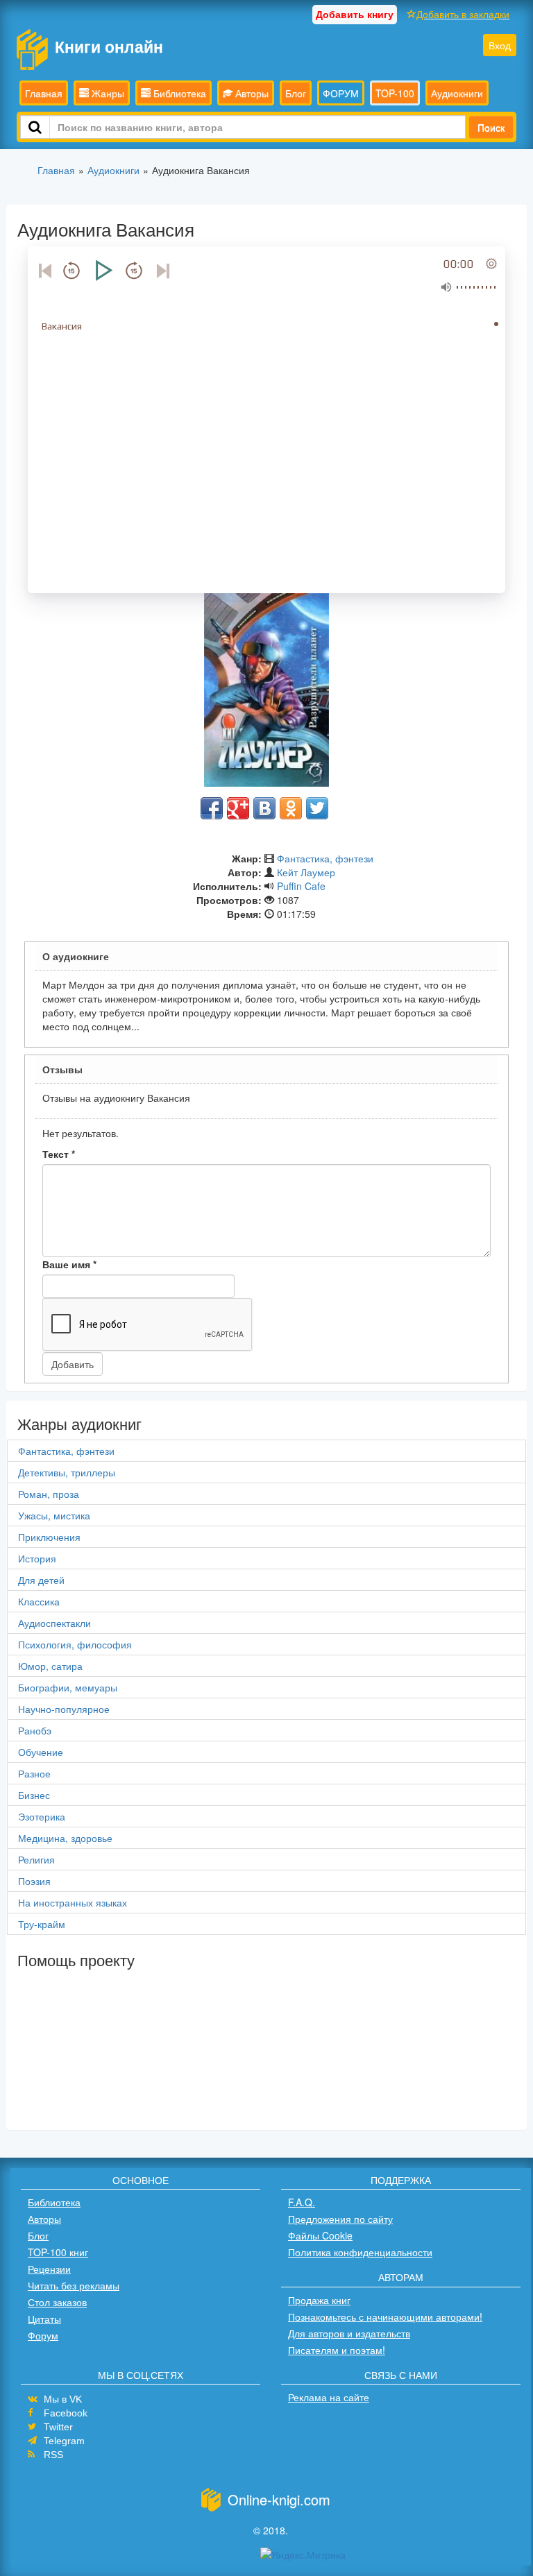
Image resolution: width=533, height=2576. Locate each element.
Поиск (491, 127)
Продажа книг (319, 2300)
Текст (59, 1154)
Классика (39, 1601)
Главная (44, 93)
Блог (296, 93)
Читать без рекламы (74, 2285)
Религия (36, 1859)
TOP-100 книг (58, 2252)
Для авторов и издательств (349, 2333)
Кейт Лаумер (306, 872)
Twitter (58, 2427)
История (37, 1558)
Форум (43, 2335)
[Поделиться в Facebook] (212, 808)
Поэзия (34, 1881)
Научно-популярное (64, 1709)
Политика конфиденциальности (360, 2252)
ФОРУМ (341, 93)
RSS (53, 2455)
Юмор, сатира (50, 1666)
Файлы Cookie (320, 2235)
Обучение (41, 1752)
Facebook (66, 2413)
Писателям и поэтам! (337, 2350)
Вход (500, 45)
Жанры (107, 93)
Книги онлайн (109, 46)
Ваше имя (69, 1264)
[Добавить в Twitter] (317, 808)
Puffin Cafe (301, 886)
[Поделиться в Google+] (238, 808)
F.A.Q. (302, 2202)
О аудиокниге (76, 956)
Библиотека (178, 93)
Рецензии (49, 2269)
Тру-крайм (42, 1924)
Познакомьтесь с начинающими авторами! (385, 2317)
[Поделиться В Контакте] (264, 808)
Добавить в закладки (463, 14)
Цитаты (44, 2319)
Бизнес (34, 1795)
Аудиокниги (457, 93)
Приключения (49, 1537)
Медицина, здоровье (65, 1838)
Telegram (64, 2441)
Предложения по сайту (340, 2219)
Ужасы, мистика (54, 1515)
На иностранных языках (73, 1902)
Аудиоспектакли (54, 1623)
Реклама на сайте (329, 2397)
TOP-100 (395, 93)
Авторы (251, 93)
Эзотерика (42, 1816)
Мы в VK (63, 2399)
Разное (34, 1773)
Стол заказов (57, 2302)
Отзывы (62, 1069)
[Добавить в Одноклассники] (291, 808)
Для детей (41, 1580)
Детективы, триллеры (67, 1472)
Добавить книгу (355, 14)
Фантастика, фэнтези (325, 858)
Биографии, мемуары (68, 1687)
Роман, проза (49, 1494)
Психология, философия (75, 1644)
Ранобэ (35, 1730)
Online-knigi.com (279, 2499)
